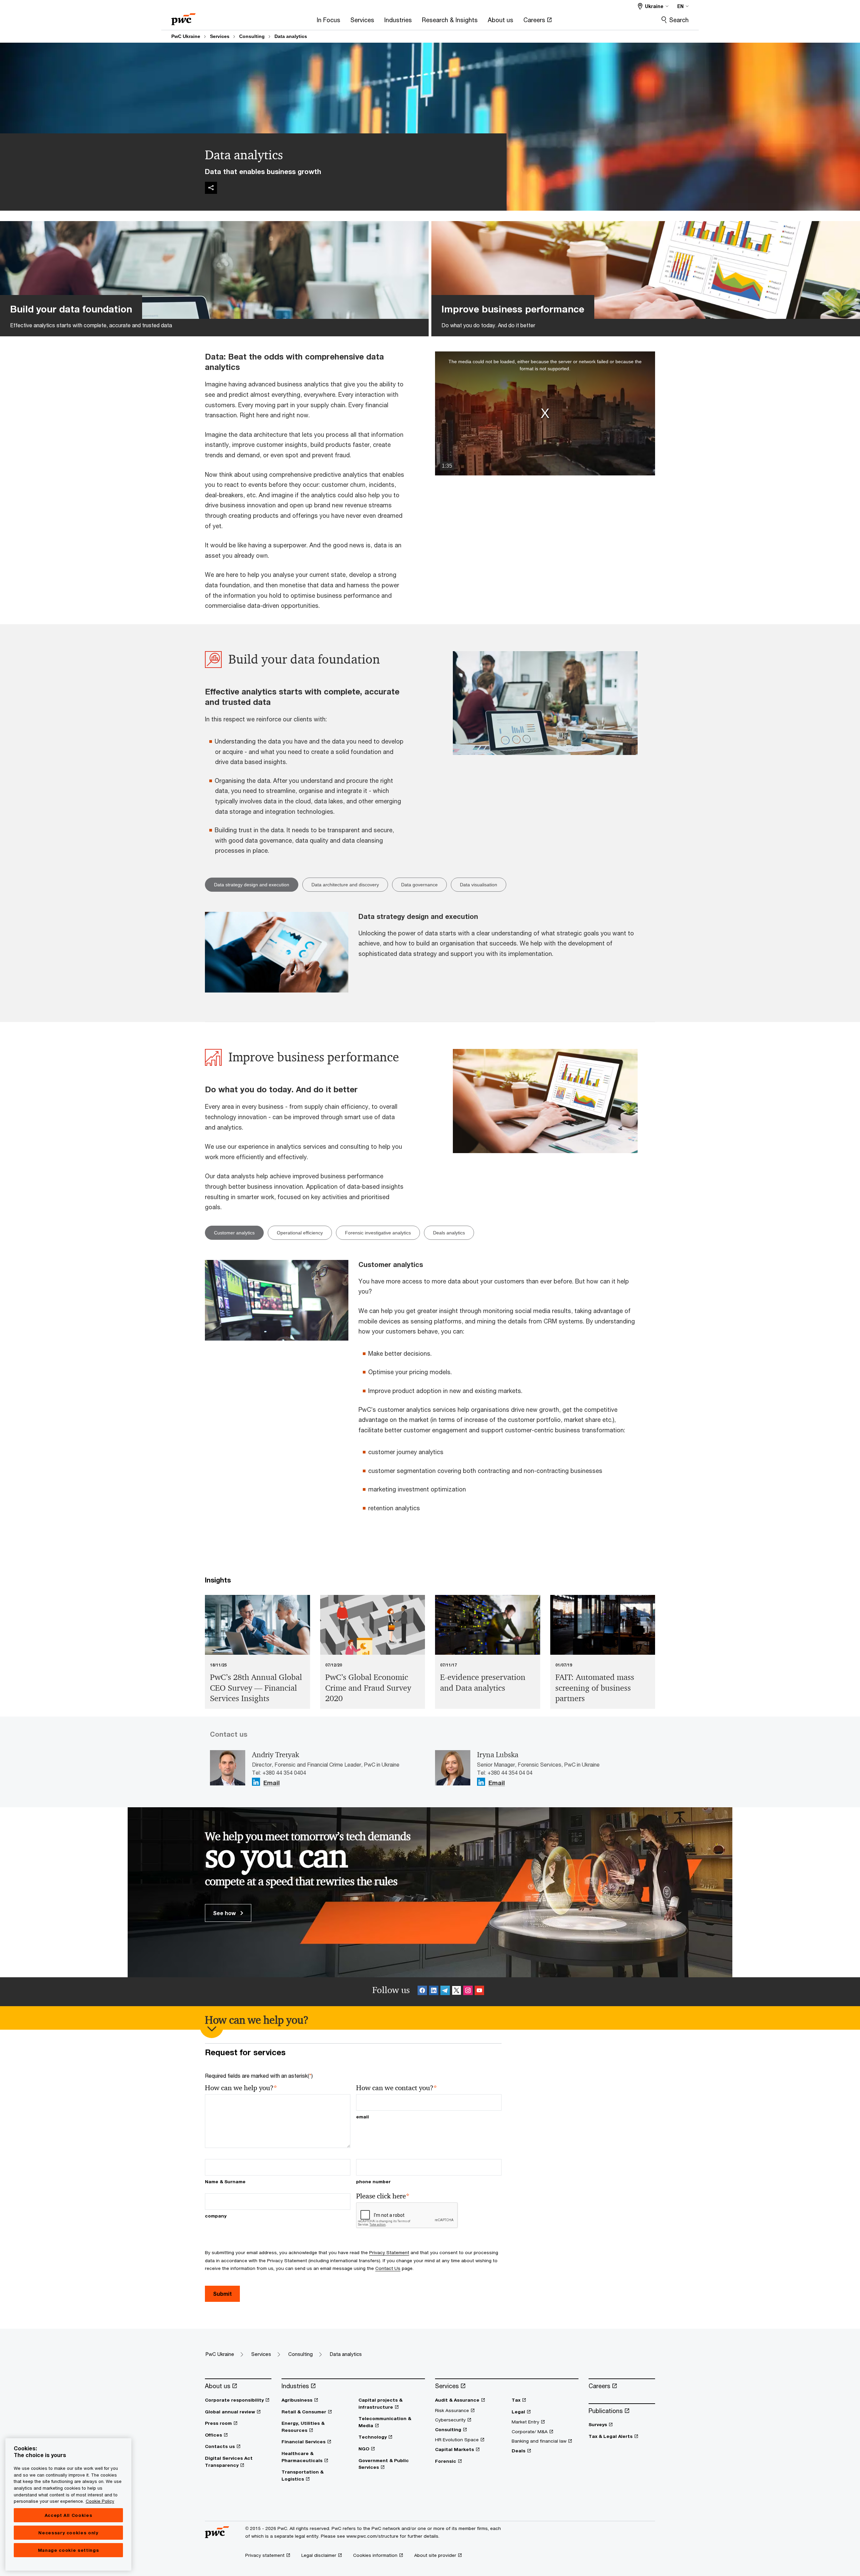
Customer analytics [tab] (234, 1233)
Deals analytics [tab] (449, 1233)
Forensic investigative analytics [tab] (378, 1233)
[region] (68, 2504)
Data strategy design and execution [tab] (252, 885)
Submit (222, 2294)
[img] (211, 188)
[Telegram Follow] (445, 1992)
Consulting (252, 36)
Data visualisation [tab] (479, 885)
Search (679, 20)
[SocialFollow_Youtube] (479, 1992)
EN (680, 6)
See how (225, 1913)
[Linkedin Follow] (434, 1992)
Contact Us (388, 2268)
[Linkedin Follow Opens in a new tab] (256, 1782)
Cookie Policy (100, 2501)
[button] (545, 413)
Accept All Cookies (69, 2515)
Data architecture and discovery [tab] (345, 885)
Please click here (383, 2196)
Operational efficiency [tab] (300, 1233)
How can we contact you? (397, 2088)
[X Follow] (457, 1992)
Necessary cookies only (68, 2533)
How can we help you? (241, 2088)
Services (220, 36)
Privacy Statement (389, 2252)
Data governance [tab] (419, 885)
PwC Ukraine (186, 36)
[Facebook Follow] (422, 1992)
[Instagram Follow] (468, 1992)
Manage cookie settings (68, 2550)
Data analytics (291, 36)
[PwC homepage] (183, 17)
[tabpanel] (430, 953)
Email (272, 1783)
